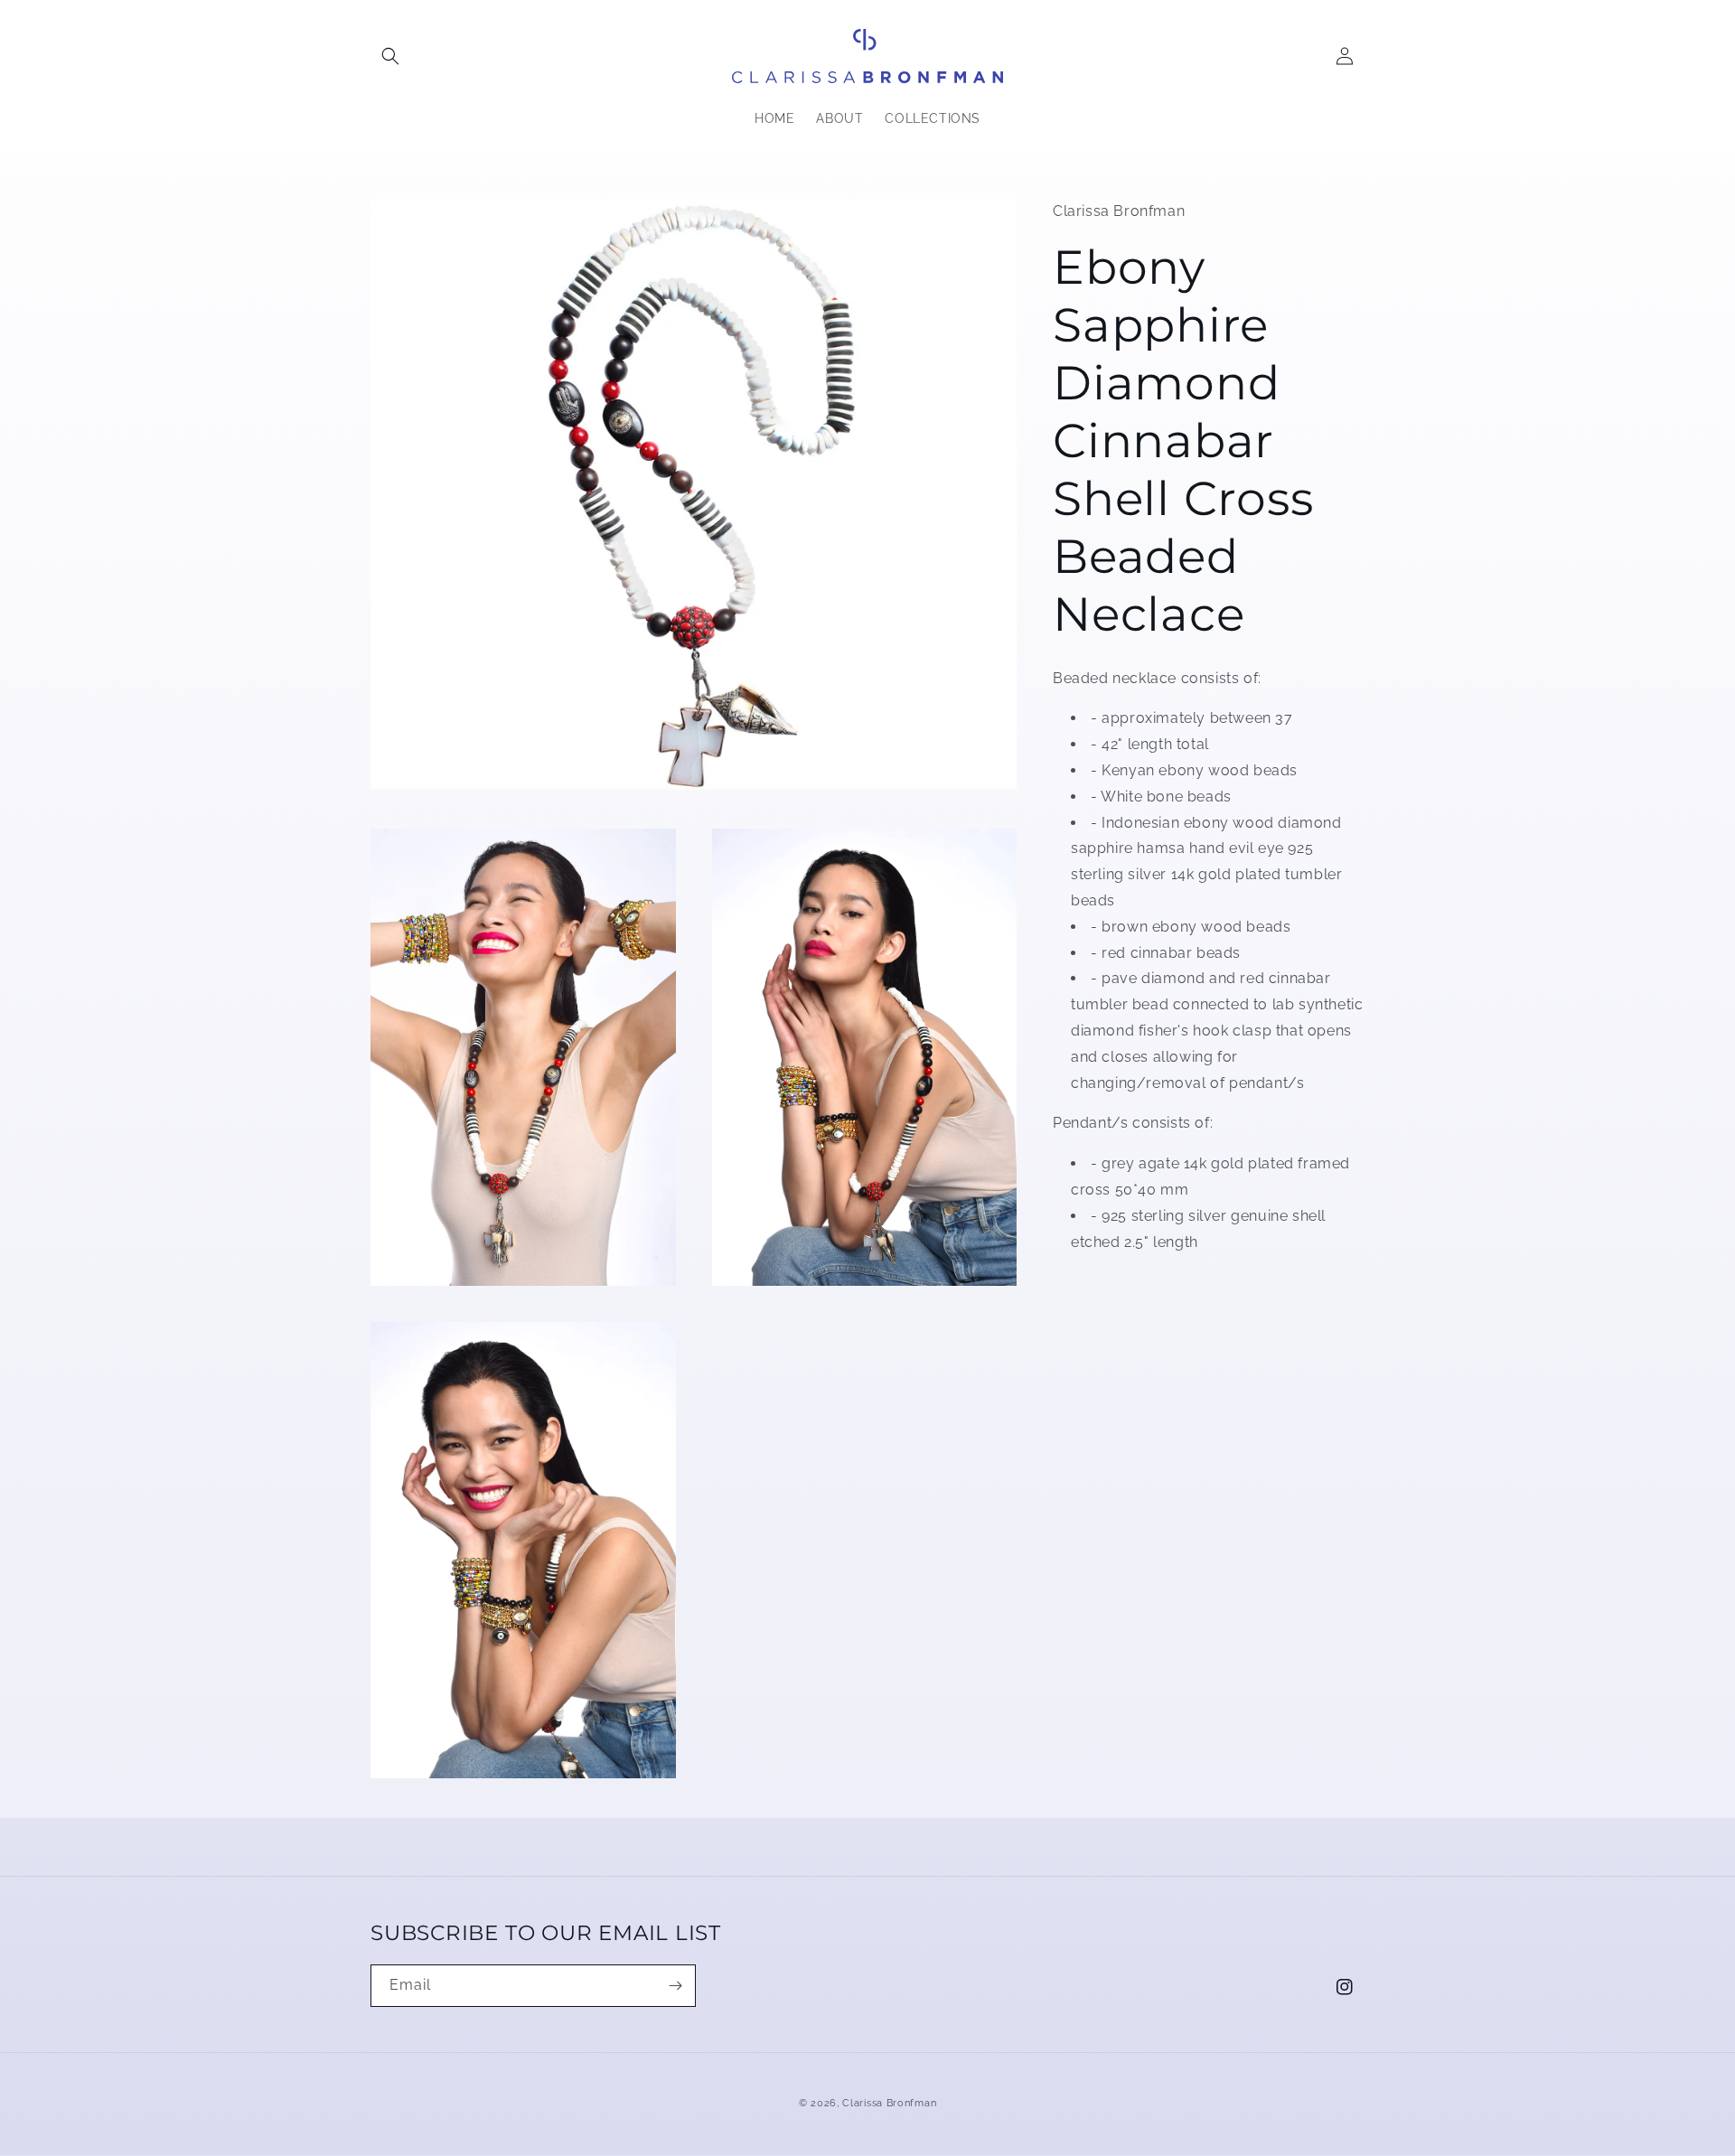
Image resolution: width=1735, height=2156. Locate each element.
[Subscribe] (675, 1986)
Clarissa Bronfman (889, 2103)
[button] (390, 56)
